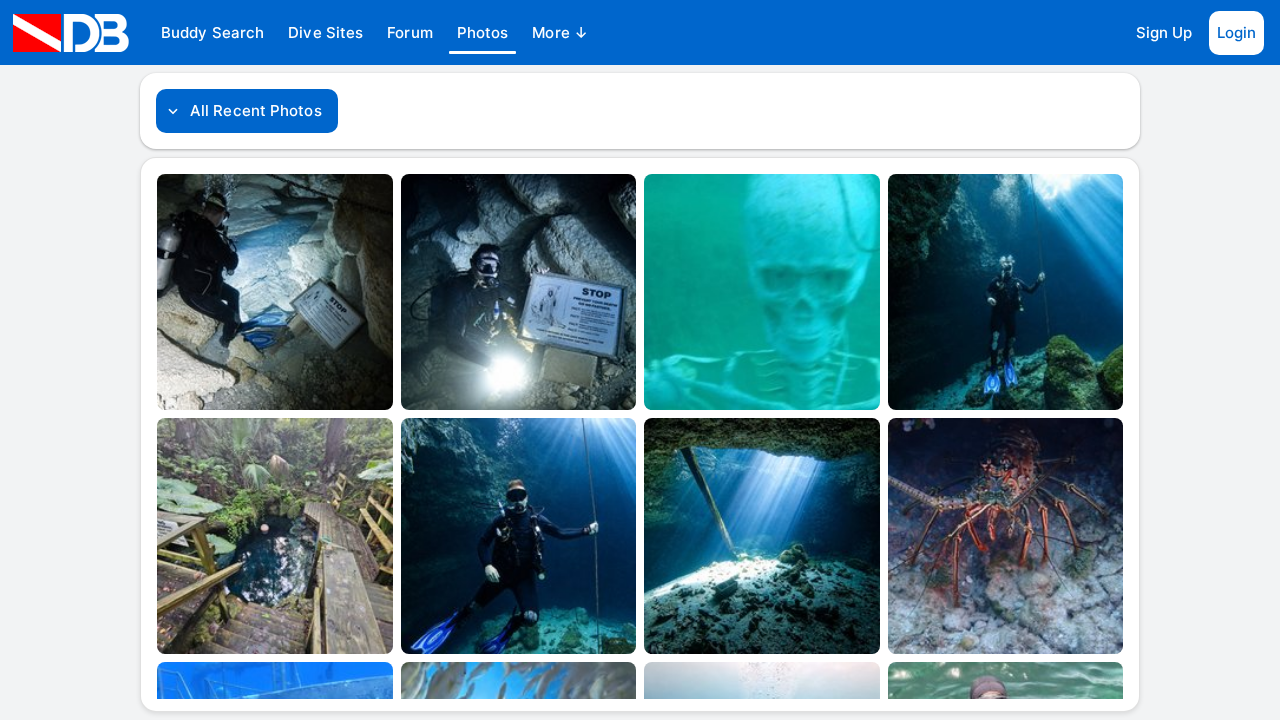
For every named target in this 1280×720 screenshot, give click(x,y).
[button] (212, 33)
